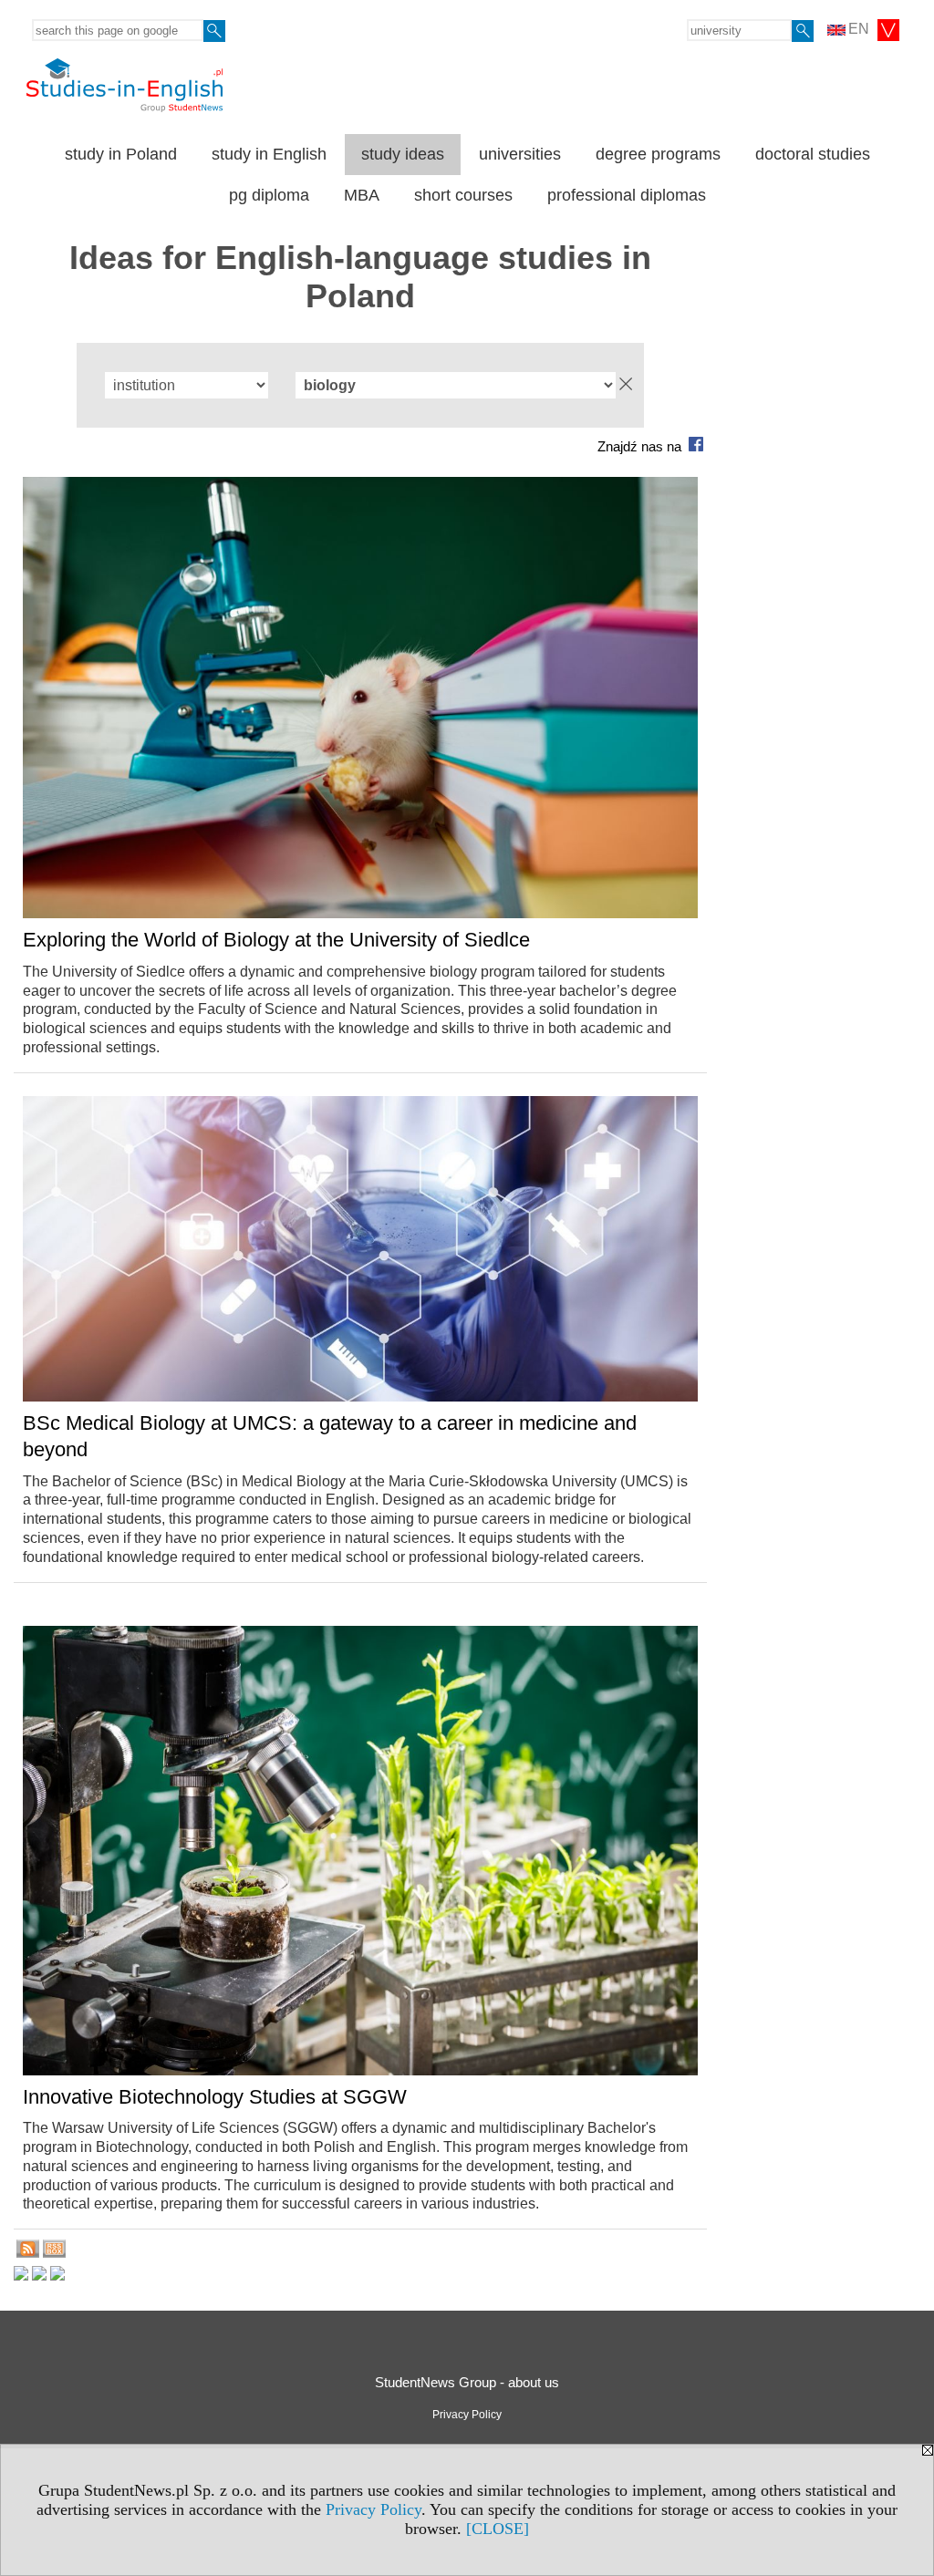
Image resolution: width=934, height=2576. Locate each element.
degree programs (658, 154)
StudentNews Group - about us (467, 2382)
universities (520, 154)
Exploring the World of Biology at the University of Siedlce (276, 940)
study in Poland (121, 154)
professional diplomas (627, 195)
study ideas (403, 154)
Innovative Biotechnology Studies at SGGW (215, 2097)
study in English (269, 154)
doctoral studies (813, 154)
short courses (463, 195)
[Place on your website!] (54, 2253)
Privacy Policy (374, 2509)
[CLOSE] (498, 2529)
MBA (362, 195)
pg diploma (269, 195)
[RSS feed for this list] (28, 2253)
